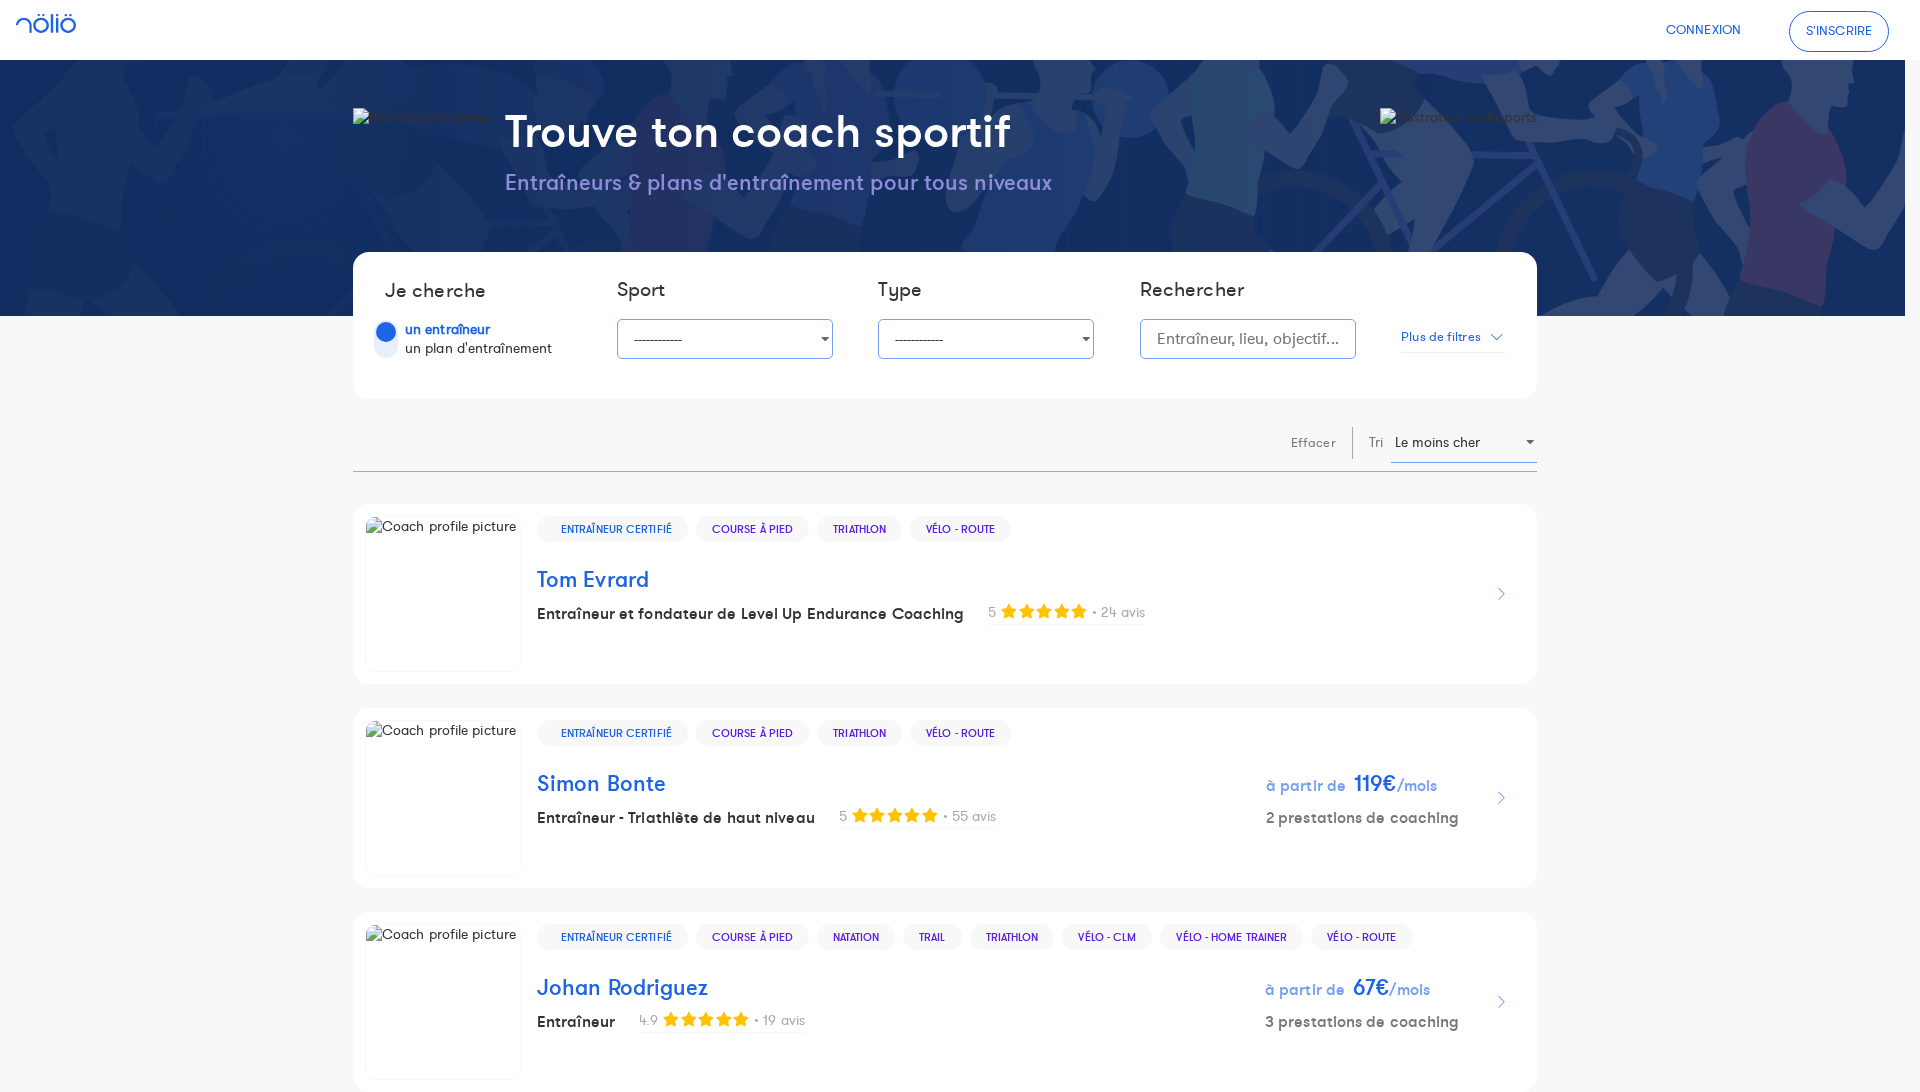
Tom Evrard (593, 580)
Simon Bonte (601, 784)
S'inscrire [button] (1839, 31)
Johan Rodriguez (623, 988)
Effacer (1313, 443)
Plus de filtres (1441, 337)
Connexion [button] (1703, 30)
